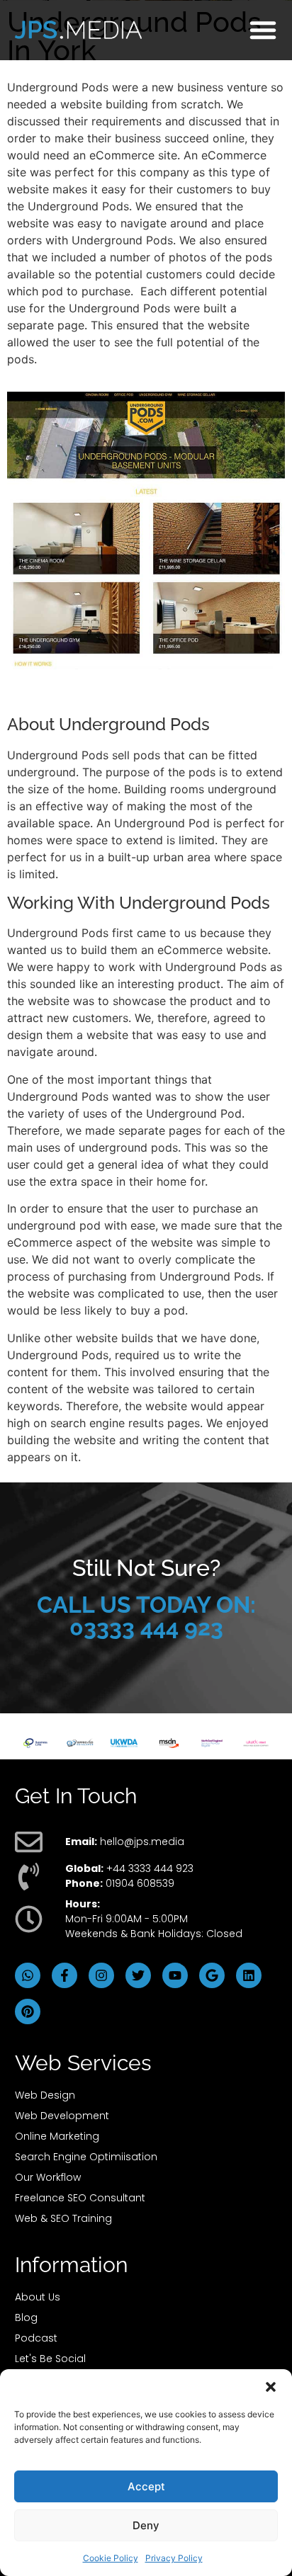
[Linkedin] (249, 1975)
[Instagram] (101, 1975)
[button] (271, 2387)
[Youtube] (175, 1975)
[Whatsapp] (28, 1975)
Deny (146, 2525)
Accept (146, 2486)
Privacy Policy (174, 2558)
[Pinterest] (28, 2012)
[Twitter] (138, 1975)
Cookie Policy (111, 2558)
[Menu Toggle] (263, 30)
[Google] (212, 1975)
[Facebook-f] (64, 1975)
